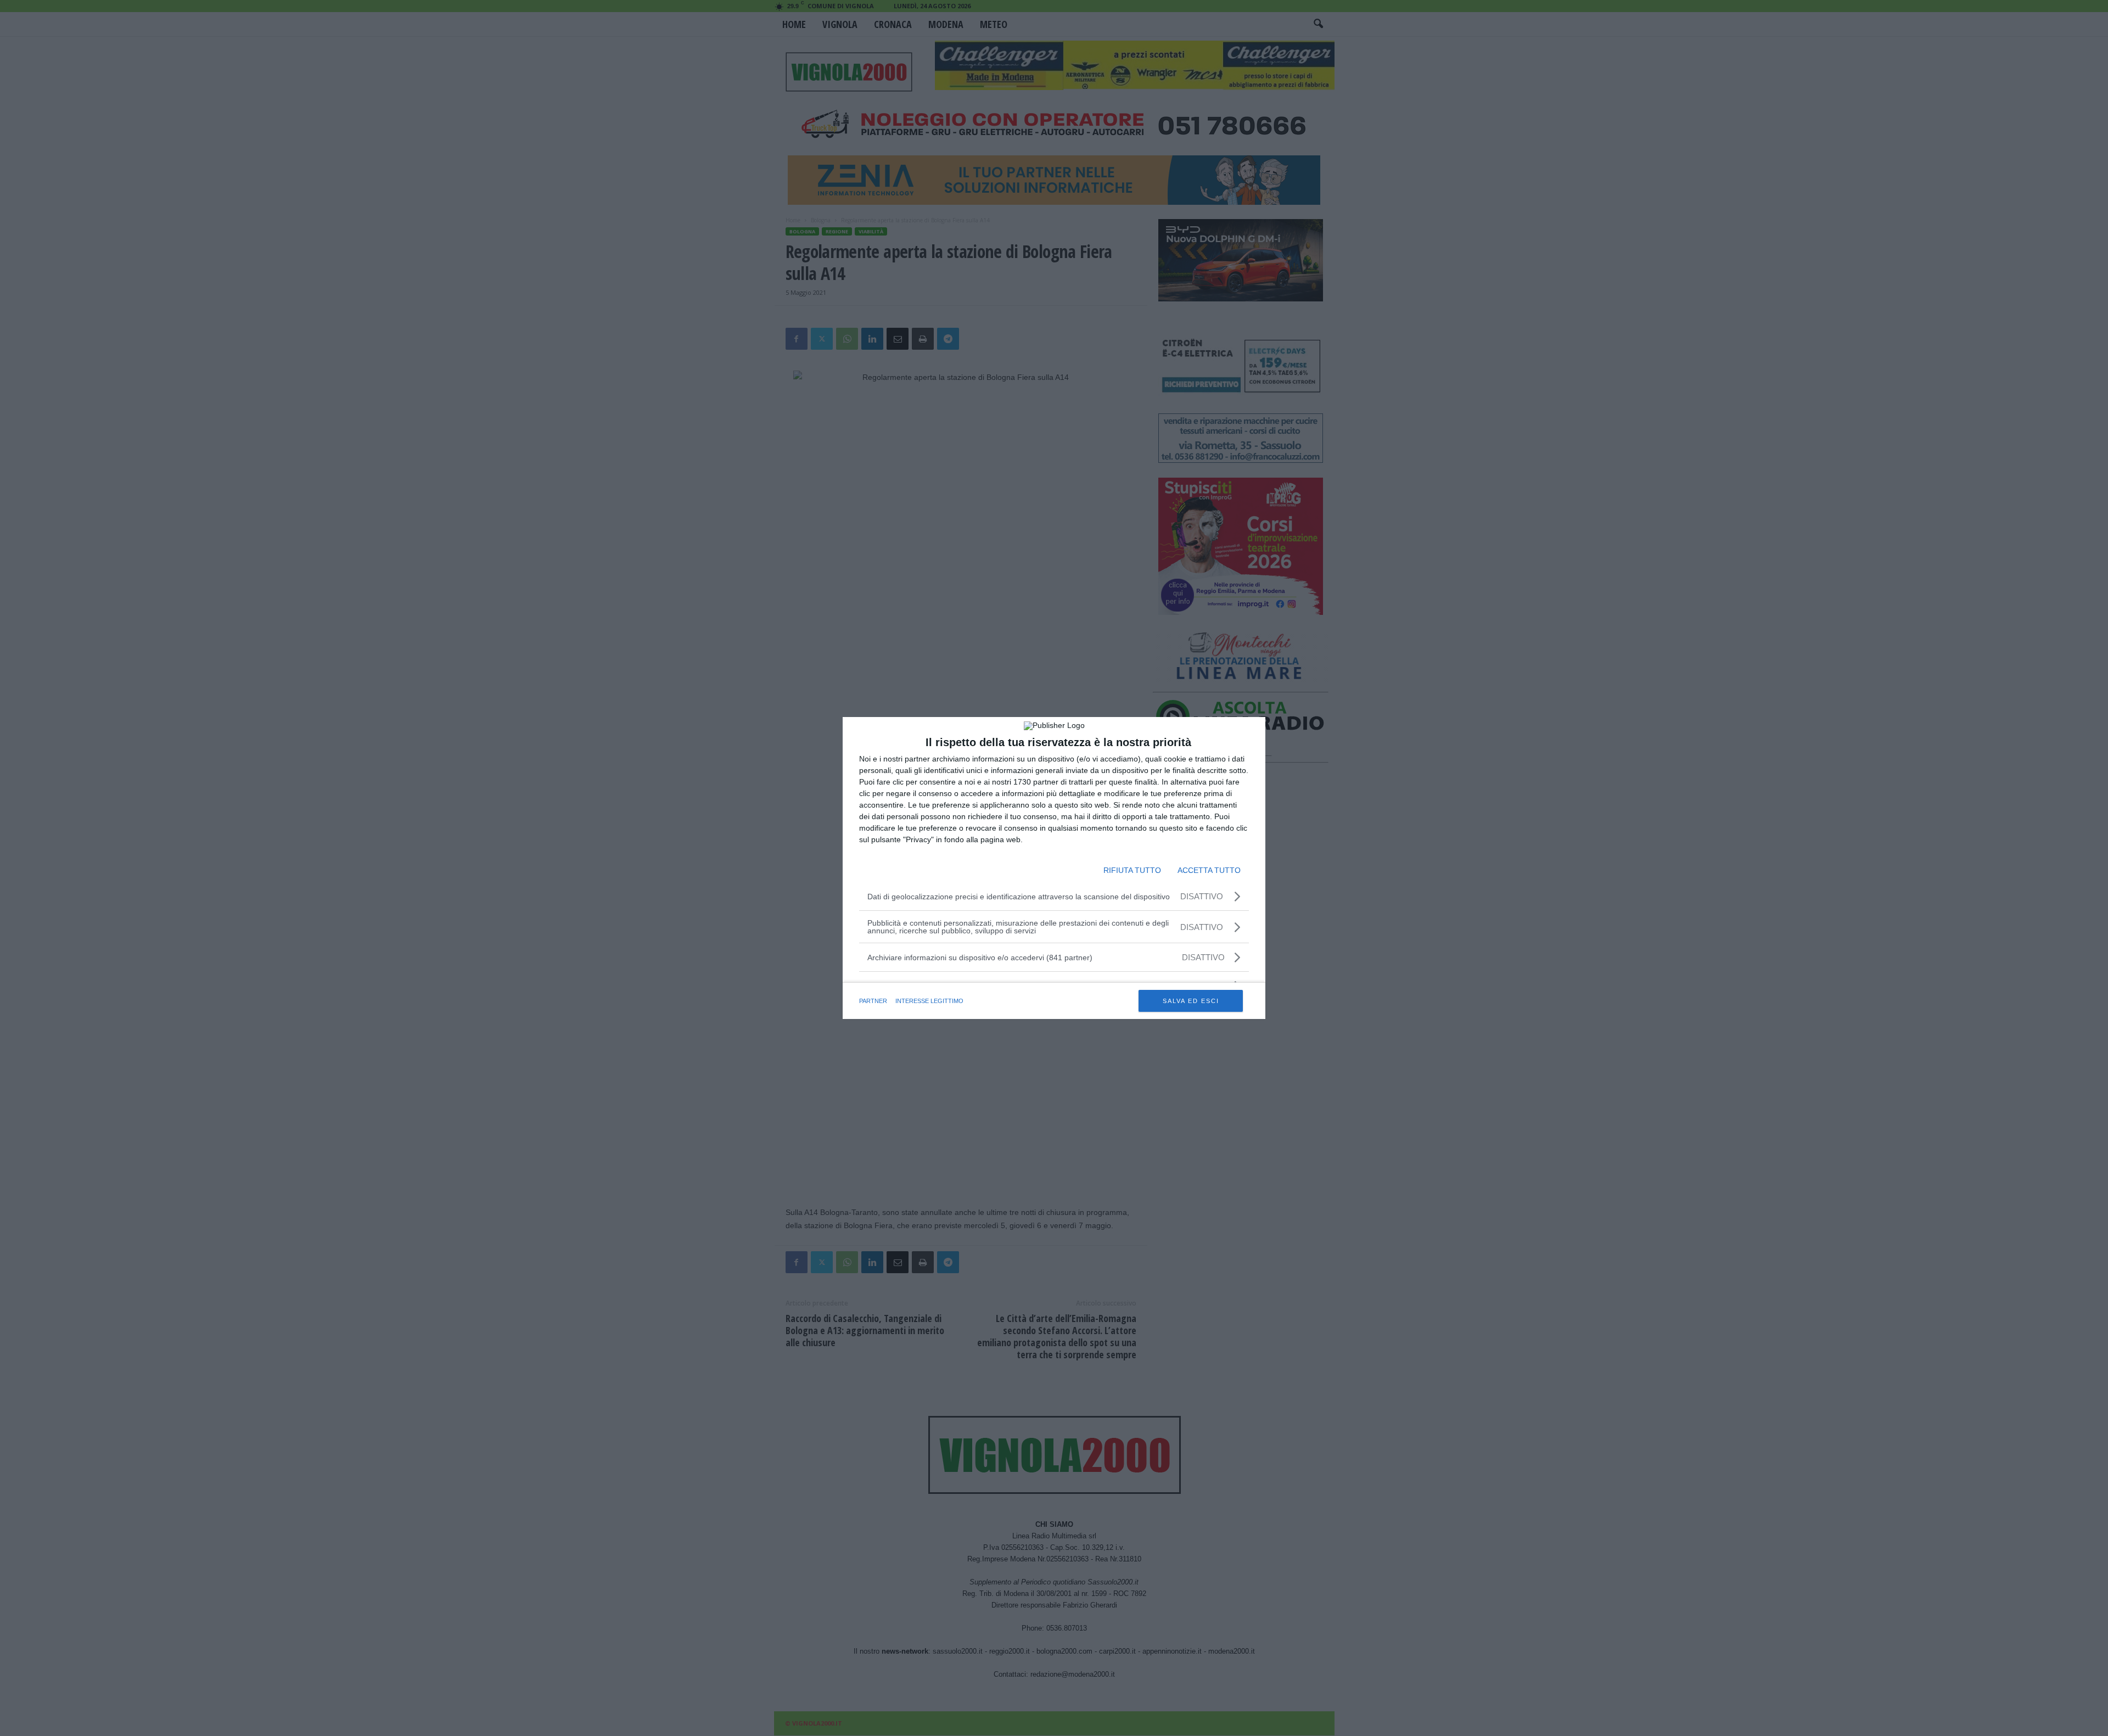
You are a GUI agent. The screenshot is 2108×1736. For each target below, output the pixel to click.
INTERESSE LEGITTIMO (929, 1001)
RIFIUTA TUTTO (1132, 870)
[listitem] (1054, 957)
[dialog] (1054, 868)
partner (873, 1001)
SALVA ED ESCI (1191, 1001)
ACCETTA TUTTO (1209, 870)
